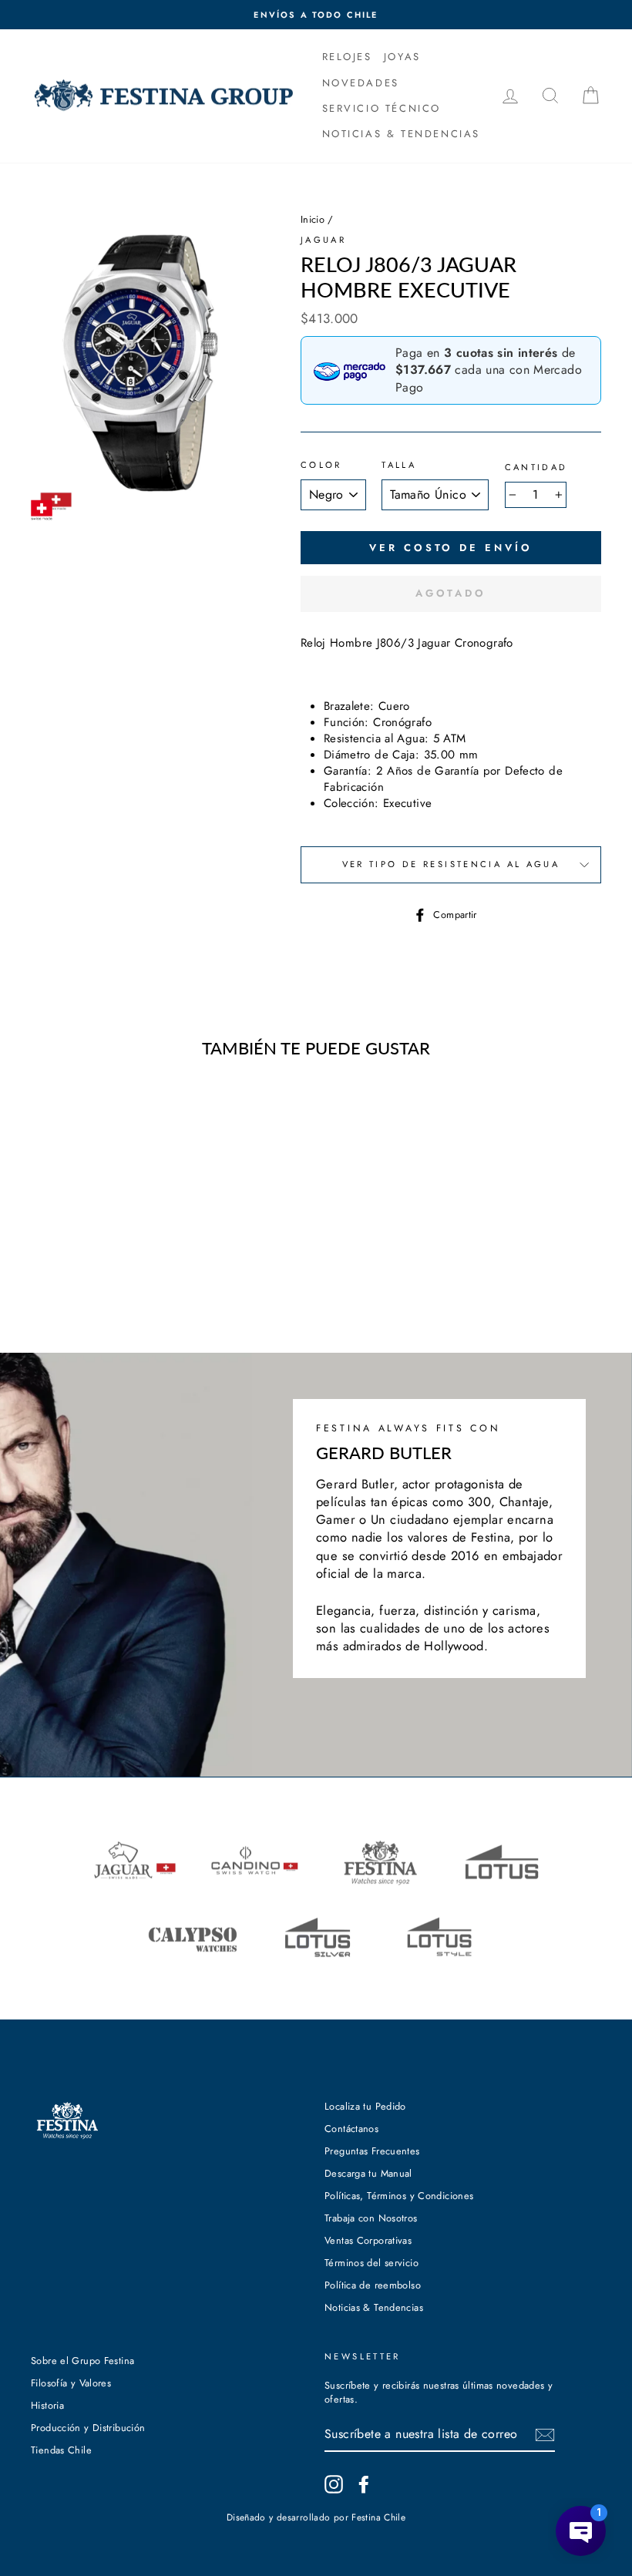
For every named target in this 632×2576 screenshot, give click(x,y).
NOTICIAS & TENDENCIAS (402, 134)
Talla (399, 465)
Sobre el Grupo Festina (82, 2361)
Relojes (347, 57)
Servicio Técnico (382, 108)
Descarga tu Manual (368, 2173)
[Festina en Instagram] (334, 2484)
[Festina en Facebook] (364, 2484)
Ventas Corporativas (368, 2240)
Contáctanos (351, 2129)
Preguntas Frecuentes (372, 2151)
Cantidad (536, 467)
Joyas (402, 57)
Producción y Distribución (88, 2428)
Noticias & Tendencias (374, 2307)
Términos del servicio (371, 2263)
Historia (47, 2405)
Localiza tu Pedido (365, 2106)
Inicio (313, 219)
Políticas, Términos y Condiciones (399, 2196)
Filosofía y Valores (71, 2383)
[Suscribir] (545, 2435)
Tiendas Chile (61, 2450)
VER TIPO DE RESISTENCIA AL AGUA (451, 864)
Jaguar (323, 240)
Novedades (361, 83)
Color (321, 465)
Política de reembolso (373, 2285)
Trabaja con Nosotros (371, 2218)
